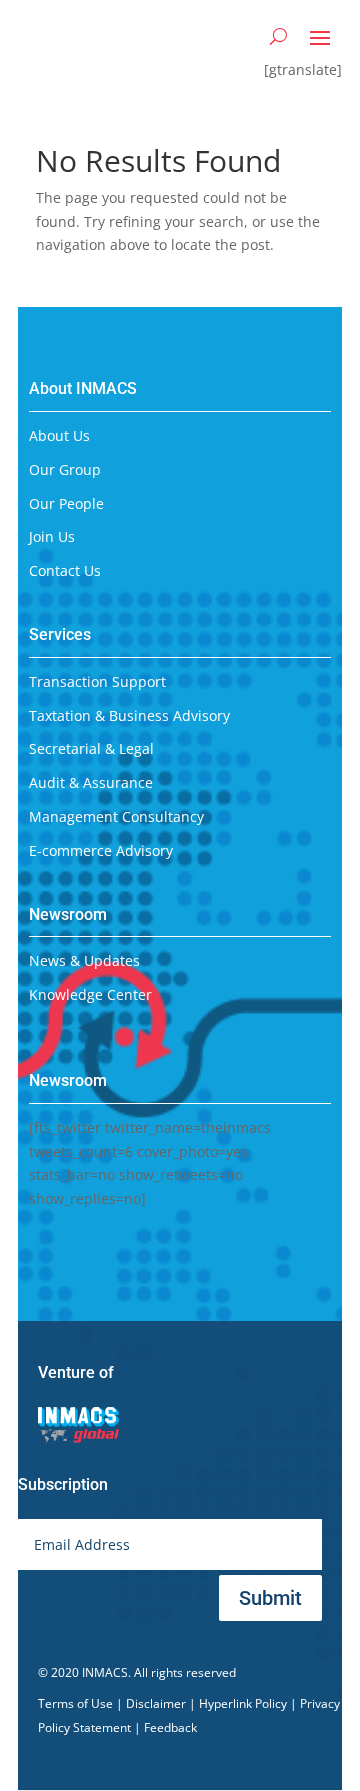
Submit (270, 1598)
